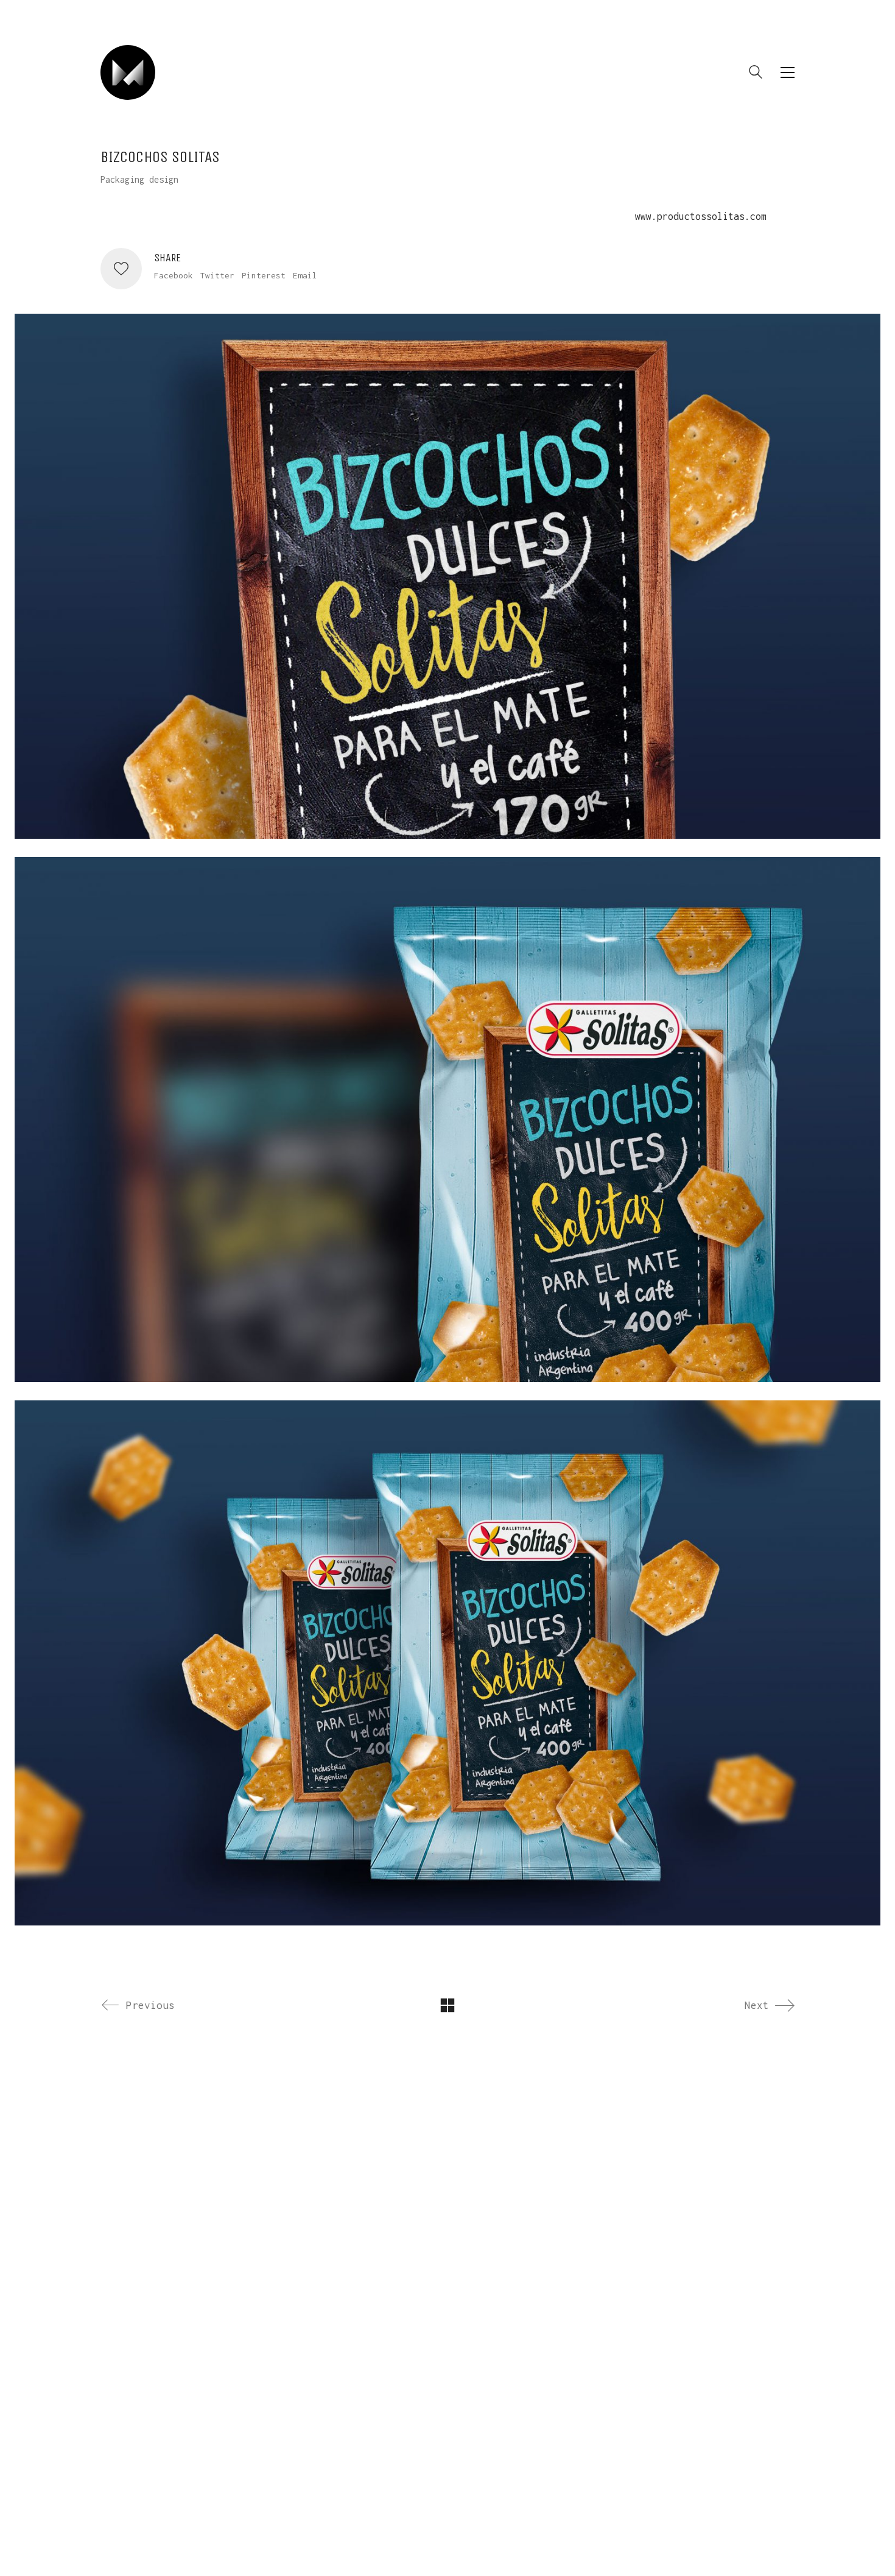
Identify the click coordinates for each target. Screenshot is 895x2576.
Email (305, 275)
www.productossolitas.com (701, 216)
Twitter (217, 275)
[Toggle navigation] (788, 72)
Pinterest (264, 275)
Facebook (174, 275)
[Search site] (756, 74)
